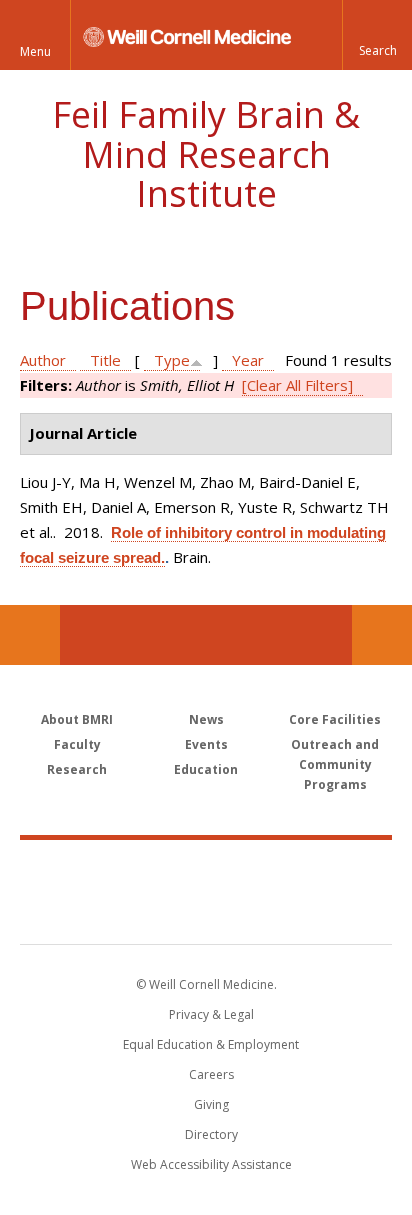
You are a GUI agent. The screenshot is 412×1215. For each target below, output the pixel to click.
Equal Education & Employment (211, 1044)
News (206, 719)
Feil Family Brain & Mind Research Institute (206, 154)
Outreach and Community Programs (335, 764)
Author (43, 360)
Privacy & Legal (211, 1014)
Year (248, 360)
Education (206, 769)
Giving (211, 1104)
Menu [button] (35, 51)
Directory (211, 1134)
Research (77, 769)
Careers (211, 1074)
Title (105, 360)
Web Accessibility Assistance (211, 1164)
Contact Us (382, 635)
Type (172, 360)
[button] (377, 35)
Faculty (77, 744)
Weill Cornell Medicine (206, 870)
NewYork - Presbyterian (206, 912)
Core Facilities (335, 719)
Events (206, 744)
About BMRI (77, 719)
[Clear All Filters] (297, 385)
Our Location (30, 635)
